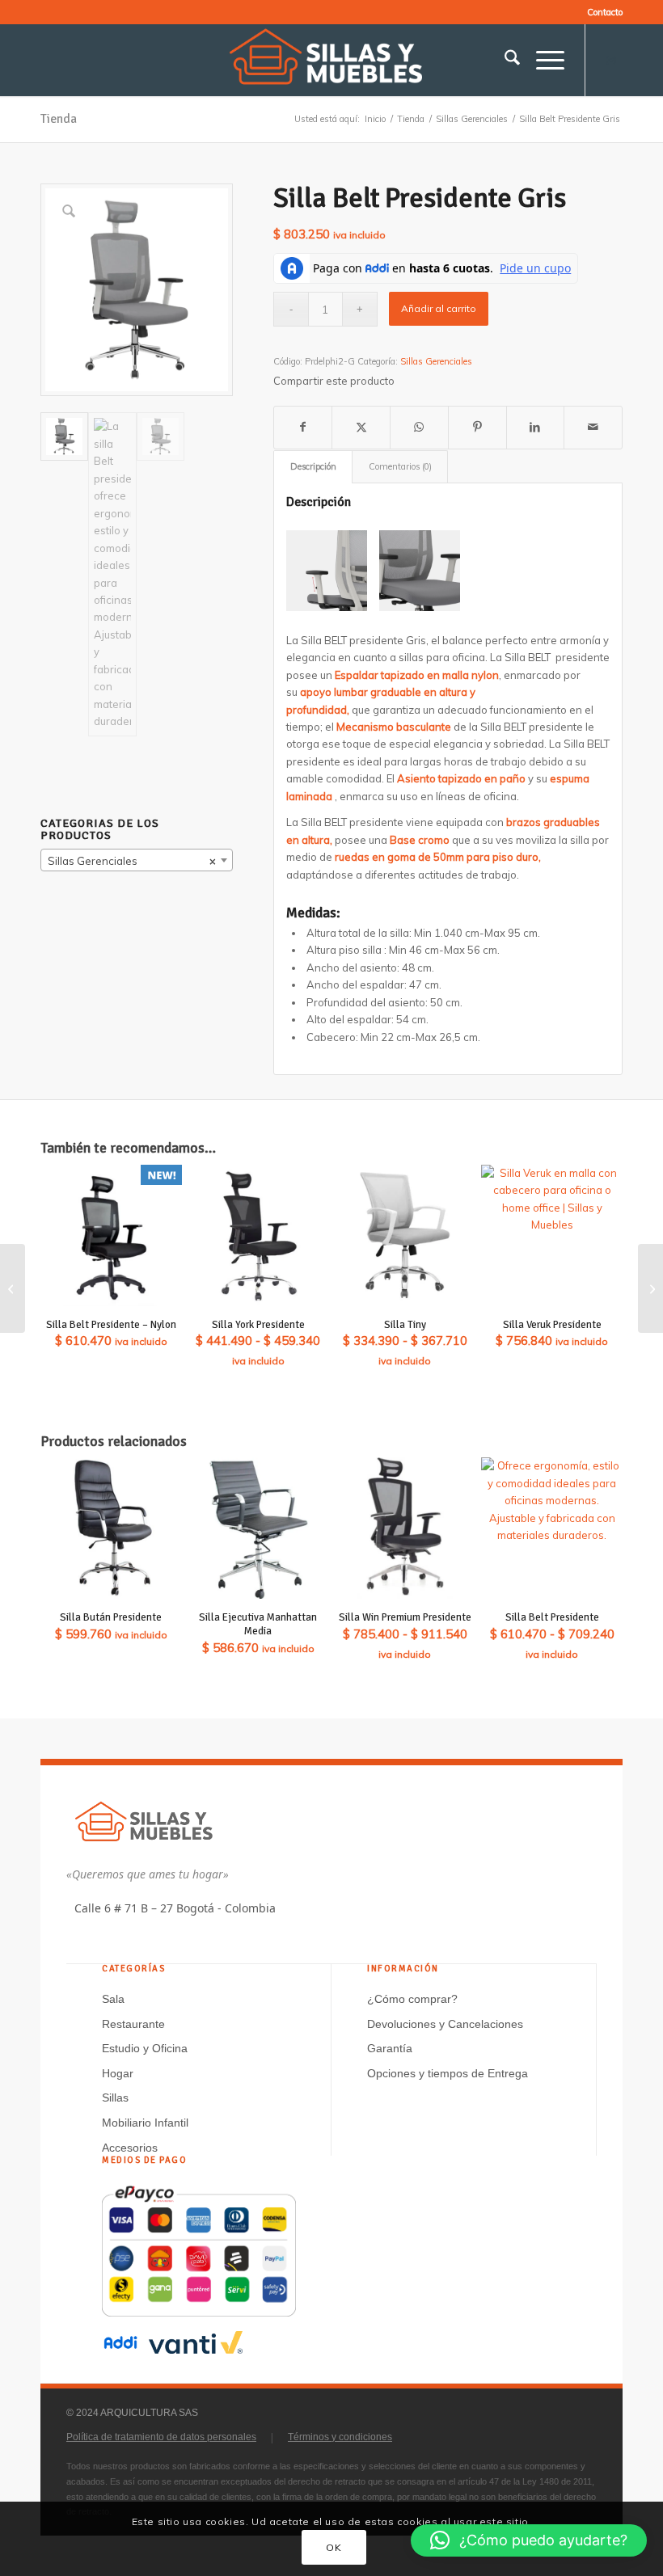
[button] (529, 2540)
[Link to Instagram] (610, 60)
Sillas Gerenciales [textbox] (132, 861)
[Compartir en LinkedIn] (536, 427)
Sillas (115, 2097)
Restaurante (133, 2024)
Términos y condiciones (340, 2437)
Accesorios (130, 2148)
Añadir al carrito (439, 308)
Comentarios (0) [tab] (400, 466)
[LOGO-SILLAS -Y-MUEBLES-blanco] (331, 60)
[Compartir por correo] (593, 427)
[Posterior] (573, 571)
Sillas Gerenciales (436, 361)
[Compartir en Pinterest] (477, 427)
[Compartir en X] (361, 427)
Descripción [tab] (313, 466)
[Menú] (542, 60)
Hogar (118, 2073)
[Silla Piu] (650, 1288)
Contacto (605, 12)
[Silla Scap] (13, 1288)
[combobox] (137, 860)
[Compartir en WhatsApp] (419, 427)
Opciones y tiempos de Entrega (448, 2073)
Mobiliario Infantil (145, 2123)
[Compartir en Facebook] (303, 427)
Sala (113, 1999)
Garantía (390, 2048)
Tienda (59, 119)
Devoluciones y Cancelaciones (445, 2024)
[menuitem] (601, 12)
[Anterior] (323, 571)
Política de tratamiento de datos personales (161, 2437)
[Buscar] (504, 60)
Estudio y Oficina (145, 2048)
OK (334, 2547)
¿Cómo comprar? (412, 1999)
